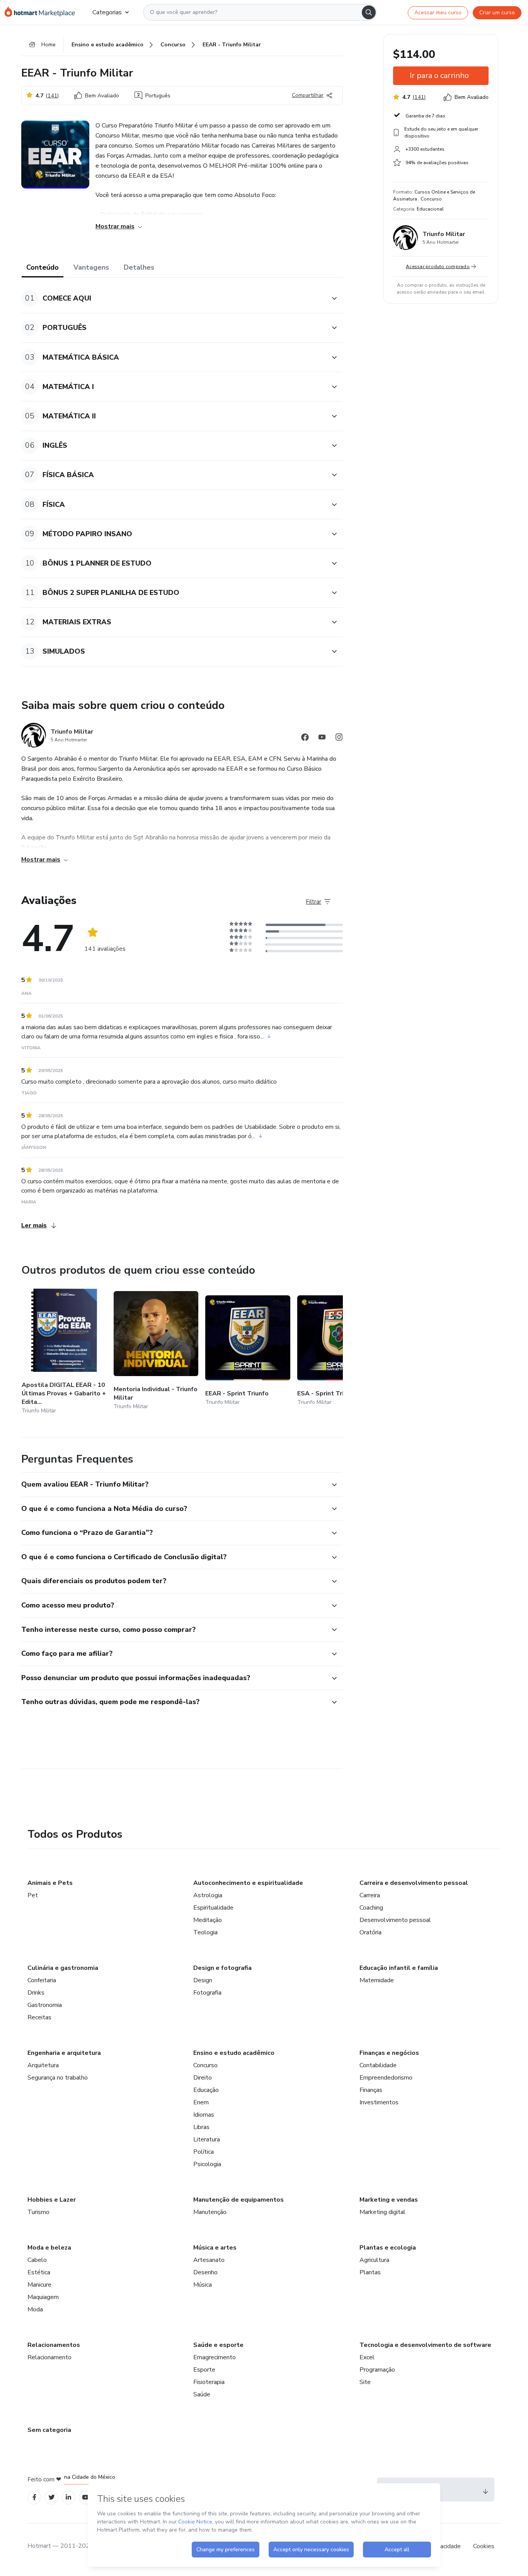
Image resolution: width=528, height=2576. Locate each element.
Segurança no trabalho (58, 2078)
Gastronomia (45, 2005)
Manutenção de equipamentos (238, 2200)
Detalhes (139, 267)
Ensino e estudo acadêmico (234, 2053)
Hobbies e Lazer (52, 2200)
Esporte (204, 2370)
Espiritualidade (213, 1908)
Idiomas (204, 2115)
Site (365, 2382)
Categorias (107, 12)
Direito (203, 2078)
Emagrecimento (215, 2357)
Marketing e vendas (389, 2200)
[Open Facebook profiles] (34, 2497)
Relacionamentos (54, 2345)
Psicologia (207, 2164)
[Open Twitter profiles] (52, 2497)
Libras (201, 2127)
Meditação (208, 1920)
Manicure (39, 2285)
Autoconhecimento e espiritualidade (248, 1883)
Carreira (370, 1895)
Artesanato (209, 2260)
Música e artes (215, 2248)
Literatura (207, 2139)
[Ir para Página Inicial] (42, 12)
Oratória (370, 1932)
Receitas (39, 2017)
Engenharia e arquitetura (64, 2053)
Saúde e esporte (218, 2345)
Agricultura (374, 2260)
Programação (377, 2370)
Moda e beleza (49, 2248)
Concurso (205, 2065)
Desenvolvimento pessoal (395, 1920)
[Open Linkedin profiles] (68, 2497)
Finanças (371, 2090)
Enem (201, 2102)
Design (203, 1980)
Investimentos (379, 2102)
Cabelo (37, 2260)
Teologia (205, 1932)
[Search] (369, 12)
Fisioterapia (209, 2382)
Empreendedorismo (386, 2078)
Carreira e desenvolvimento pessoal (414, 1883)
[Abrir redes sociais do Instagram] (339, 738)
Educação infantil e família (399, 1968)
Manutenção (210, 2212)
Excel (367, 2357)
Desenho (205, 2272)
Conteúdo (43, 267)
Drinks (36, 1993)
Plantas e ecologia (388, 2248)
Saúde (202, 2394)
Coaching (371, 1908)
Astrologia (208, 1895)
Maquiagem (43, 2297)
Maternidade (377, 1980)
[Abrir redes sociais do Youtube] (322, 738)
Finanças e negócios (389, 2053)
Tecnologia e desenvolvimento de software (425, 2345)
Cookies (484, 2546)
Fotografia (207, 1993)
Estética (39, 2272)
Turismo (38, 2212)
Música (203, 2285)
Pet (33, 1895)
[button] (174, 298)
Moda (35, 2309)
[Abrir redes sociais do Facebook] (305, 738)
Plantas (370, 2272)
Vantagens (91, 267)
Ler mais (34, 1225)
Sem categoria (49, 2430)
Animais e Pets (50, 1883)
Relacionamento (49, 2357)
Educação (206, 2090)
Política (204, 2152)
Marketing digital (382, 2212)
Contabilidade (378, 2065)
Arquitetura (43, 2065)
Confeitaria (42, 1980)
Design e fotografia (222, 1968)
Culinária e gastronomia (63, 1968)
